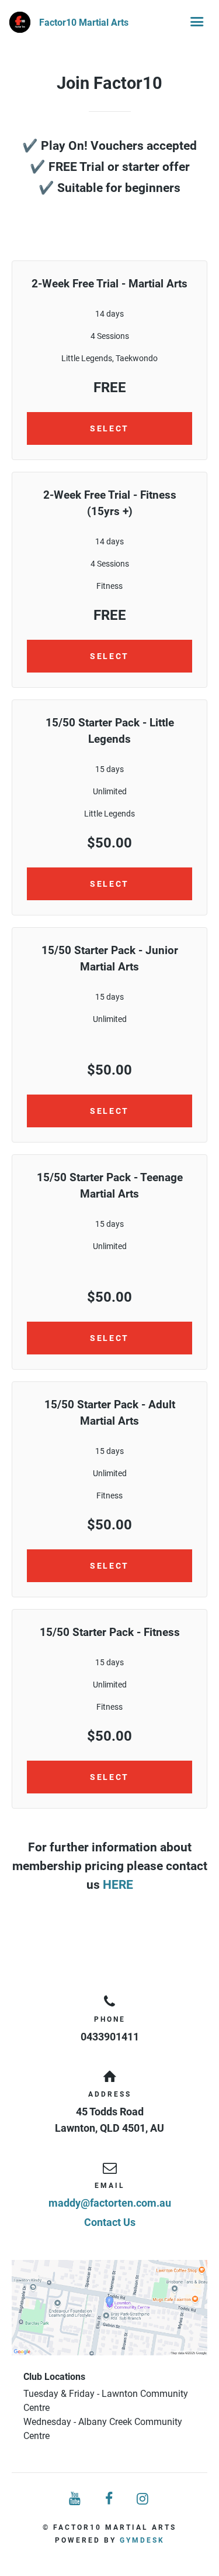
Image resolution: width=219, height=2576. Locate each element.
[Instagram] (143, 2499)
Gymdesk (142, 2540)
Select (109, 428)
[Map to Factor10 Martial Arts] (109, 2308)
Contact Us (110, 2222)
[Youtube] (76, 2499)
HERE (118, 1884)
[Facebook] (110, 2499)
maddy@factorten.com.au (110, 2203)
